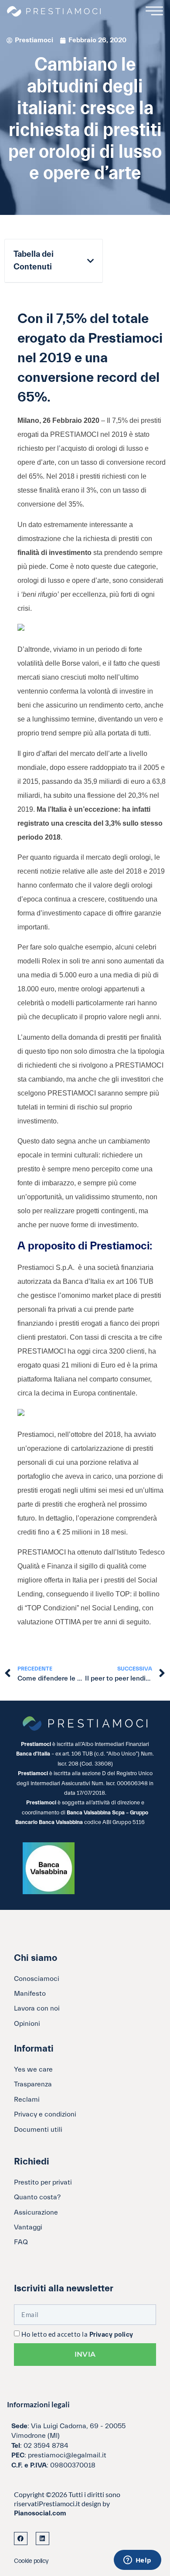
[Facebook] (21, 2539)
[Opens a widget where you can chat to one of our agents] (137, 2561)
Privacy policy (111, 2335)
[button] (90, 261)
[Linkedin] (42, 2539)
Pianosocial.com (40, 2513)
